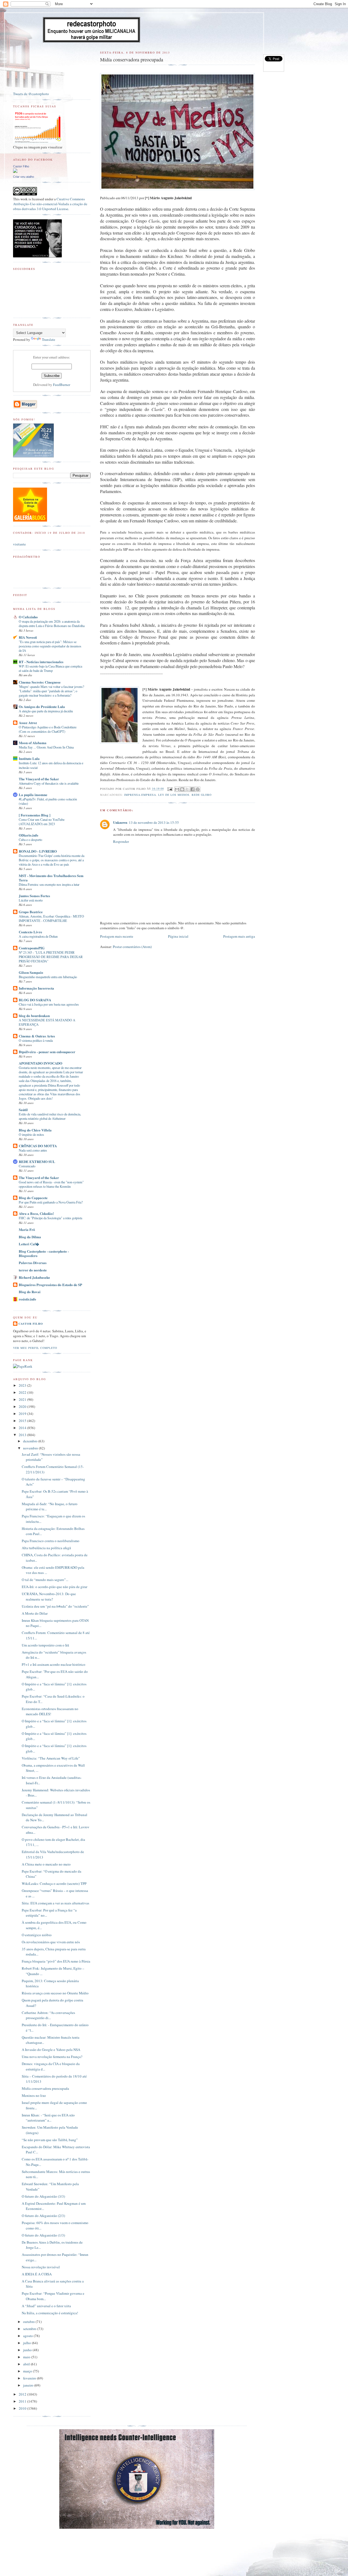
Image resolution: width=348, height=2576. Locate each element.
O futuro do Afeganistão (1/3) (43, 2235)
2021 (23, 1399)
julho (27, 2343)
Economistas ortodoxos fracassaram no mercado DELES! (50, 1711)
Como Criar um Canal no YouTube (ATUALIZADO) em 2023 (42, 822)
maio (27, 2357)
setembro (30, 2329)
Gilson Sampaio (31, 972)
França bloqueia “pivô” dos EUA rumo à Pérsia (56, 1961)
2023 (23, 1385)
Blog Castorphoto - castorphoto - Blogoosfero (44, 1253)
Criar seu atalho (24, 177)
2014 (23, 1428)
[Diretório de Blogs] (30, 520)
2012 (23, 2394)
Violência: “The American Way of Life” (51, 1758)
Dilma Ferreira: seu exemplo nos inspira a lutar (49, 884)
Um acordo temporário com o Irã (45, 1645)
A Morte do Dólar (35, 1613)
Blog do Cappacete (33, 1198)
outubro (29, 2322)
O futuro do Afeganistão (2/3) (43, 2216)
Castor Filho (21, 166)
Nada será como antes (33, 1150)
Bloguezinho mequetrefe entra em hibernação (48, 977)
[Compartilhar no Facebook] (192, 789)
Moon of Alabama (33, 743)
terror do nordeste (33, 1270)
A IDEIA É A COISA (37, 2274)
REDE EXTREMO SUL (37, 1161)
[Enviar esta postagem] (170, 789)
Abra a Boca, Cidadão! (36, 1213)
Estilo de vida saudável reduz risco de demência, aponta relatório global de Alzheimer (50, 1116)
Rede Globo (202, 795)
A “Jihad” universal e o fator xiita (46, 2306)
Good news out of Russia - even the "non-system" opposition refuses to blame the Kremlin (51, 1184)
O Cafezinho (28, 617)
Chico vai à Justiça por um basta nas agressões (49, 1004)
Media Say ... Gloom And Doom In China (46, 747)
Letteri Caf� (29, 1244)
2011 (23, 2401)
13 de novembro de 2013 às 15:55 (154, 822)
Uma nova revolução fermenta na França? (52, 2057)
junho (28, 2350)
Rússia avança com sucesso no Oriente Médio (55, 1993)
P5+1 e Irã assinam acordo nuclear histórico (54, 1664)
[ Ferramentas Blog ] (35, 815)
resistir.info (27, 1299)
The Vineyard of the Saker (39, 779)
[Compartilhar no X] (187, 789)
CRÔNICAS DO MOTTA (38, 1146)
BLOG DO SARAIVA (35, 1000)
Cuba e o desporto (30, 840)
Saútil (23, 1110)
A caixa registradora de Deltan (38, 936)
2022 (23, 1392)
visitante (19, 544)
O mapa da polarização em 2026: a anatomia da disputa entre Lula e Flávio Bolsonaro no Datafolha (52, 623)
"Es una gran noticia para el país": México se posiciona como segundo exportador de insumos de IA (50, 646)
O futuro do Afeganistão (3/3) (43, 2196)
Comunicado (27, 1166)
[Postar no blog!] (182, 789)
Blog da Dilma (30, 1237)
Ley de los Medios (174, 795)
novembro (31, 1448)
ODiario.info (29, 835)
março (28, 2371)
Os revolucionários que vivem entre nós (51, 1942)
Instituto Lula (29, 758)
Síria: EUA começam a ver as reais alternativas (55, 1903)
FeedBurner (62, 385)
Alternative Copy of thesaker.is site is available (49, 783)
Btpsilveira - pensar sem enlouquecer (47, 1052)
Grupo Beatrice (31, 912)
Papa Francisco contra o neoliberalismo (51, 1541)
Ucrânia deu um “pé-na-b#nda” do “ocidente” (55, 1606)
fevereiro (30, 2378)
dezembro (31, 1441)
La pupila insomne (33, 795)
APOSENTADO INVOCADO (41, 1063)
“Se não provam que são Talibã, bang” (50, 2140)
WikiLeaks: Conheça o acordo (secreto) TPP (54, 1883)
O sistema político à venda (36, 1040)
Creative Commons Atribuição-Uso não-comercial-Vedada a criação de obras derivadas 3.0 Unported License (50, 204)
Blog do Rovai (30, 1292)
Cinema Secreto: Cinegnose (40, 682)
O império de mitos (31, 1134)
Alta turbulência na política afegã (46, 1548)
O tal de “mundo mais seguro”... (45, 1580)
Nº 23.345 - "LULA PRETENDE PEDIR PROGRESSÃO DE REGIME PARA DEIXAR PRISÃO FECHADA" (51, 957)
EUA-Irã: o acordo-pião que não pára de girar (55, 1587)
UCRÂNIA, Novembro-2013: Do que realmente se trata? (49, 1596)
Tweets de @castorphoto (31, 94)
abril (27, 2364)
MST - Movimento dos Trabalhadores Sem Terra (51, 878)
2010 (23, 2408)
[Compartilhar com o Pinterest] (198, 789)
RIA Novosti (28, 637)
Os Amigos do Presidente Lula (42, 707)
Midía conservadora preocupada (45, 2088)
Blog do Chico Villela (35, 1130)
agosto (28, 2336)
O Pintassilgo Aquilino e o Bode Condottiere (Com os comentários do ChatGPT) (48, 729)
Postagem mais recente (117, 936)
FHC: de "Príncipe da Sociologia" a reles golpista (50, 1218)
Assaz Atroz (28, 723)
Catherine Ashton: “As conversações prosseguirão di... (48, 2015)
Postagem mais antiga (239, 936)
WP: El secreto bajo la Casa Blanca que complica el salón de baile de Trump (50, 668)
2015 (23, 1421)
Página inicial (178, 936)
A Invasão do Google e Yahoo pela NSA (51, 2050)
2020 (23, 1406)
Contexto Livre (30, 932)
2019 (23, 1414)
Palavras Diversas (33, 1263)
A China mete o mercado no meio (46, 1864)
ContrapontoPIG (32, 948)
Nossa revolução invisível (41, 2267)
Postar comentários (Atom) (132, 947)
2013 (23, 1435)
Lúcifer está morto (31, 900)
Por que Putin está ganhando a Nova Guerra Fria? (51, 1202)
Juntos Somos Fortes (34, 896)
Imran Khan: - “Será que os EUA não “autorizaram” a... (48, 2118)
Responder (121, 841)
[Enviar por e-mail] (177, 789)
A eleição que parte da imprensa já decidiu (46, 711)
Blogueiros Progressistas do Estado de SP (50, 1285)
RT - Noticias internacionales (41, 662)
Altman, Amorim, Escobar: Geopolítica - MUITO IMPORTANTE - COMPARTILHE (51, 918)
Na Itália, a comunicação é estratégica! (50, 2313)
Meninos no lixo (34, 2095)
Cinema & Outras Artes (37, 1036)
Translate (49, 339)
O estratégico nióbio (37, 1935)
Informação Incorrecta (36, 988)
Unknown (120, 822)
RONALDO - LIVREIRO (38, 851)
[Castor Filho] (15, 171)
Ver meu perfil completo (35, 1348)
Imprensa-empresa (140, 795)
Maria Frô (27, 1229)
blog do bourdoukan (34, 1016)
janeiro (29, 2385)
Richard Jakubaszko (34, 1277)
